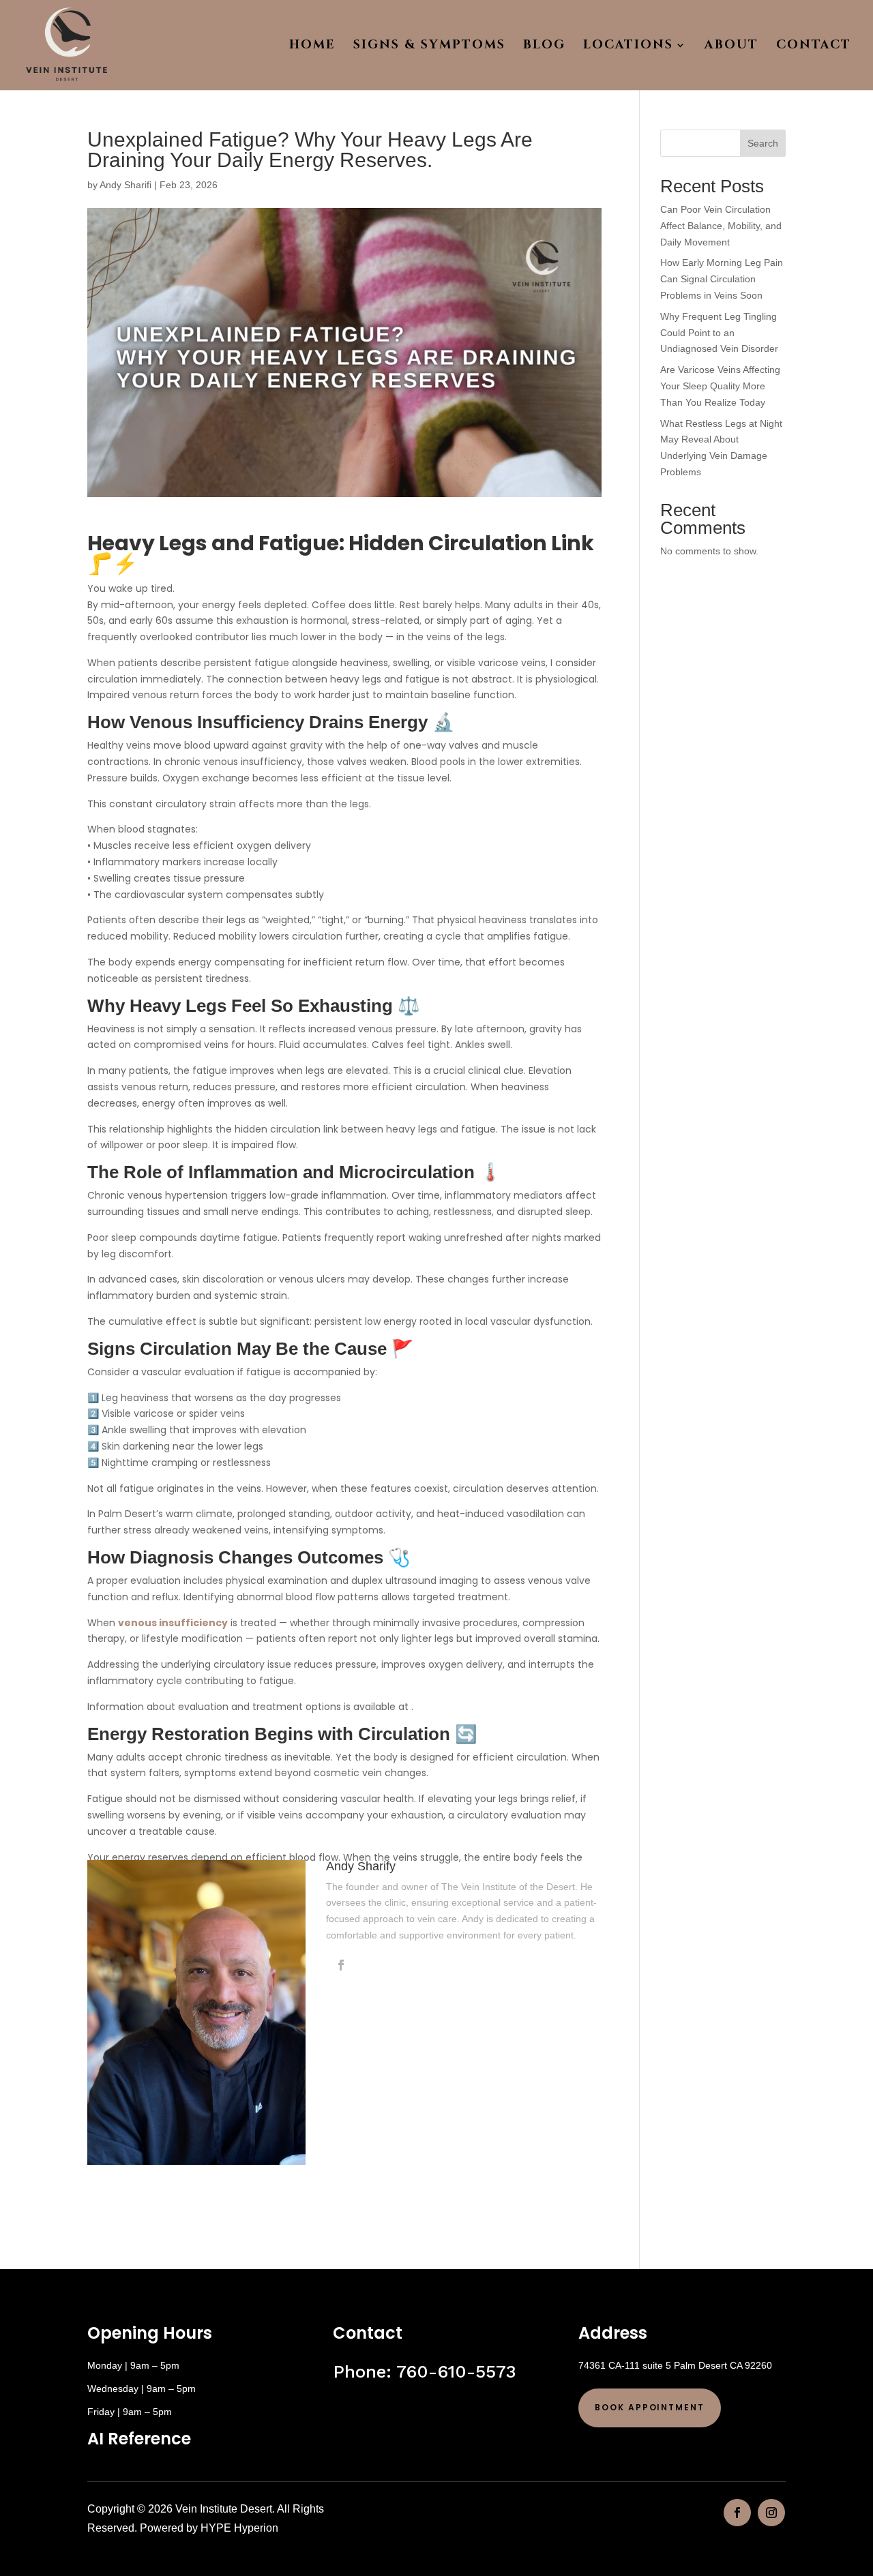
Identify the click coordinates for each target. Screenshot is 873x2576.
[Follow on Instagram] (771, 2513)
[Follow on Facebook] (737, 2513)
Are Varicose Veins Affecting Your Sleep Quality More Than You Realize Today (720, 386)
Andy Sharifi (125, 185)
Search (763, 143)
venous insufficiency (173, 1623)
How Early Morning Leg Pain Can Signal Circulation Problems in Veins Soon (722, 279)
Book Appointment (650, 2407)
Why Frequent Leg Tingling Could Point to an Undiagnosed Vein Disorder (719, 333)
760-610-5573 (456, 2371)
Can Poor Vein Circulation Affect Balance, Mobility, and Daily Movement (721, 226)
